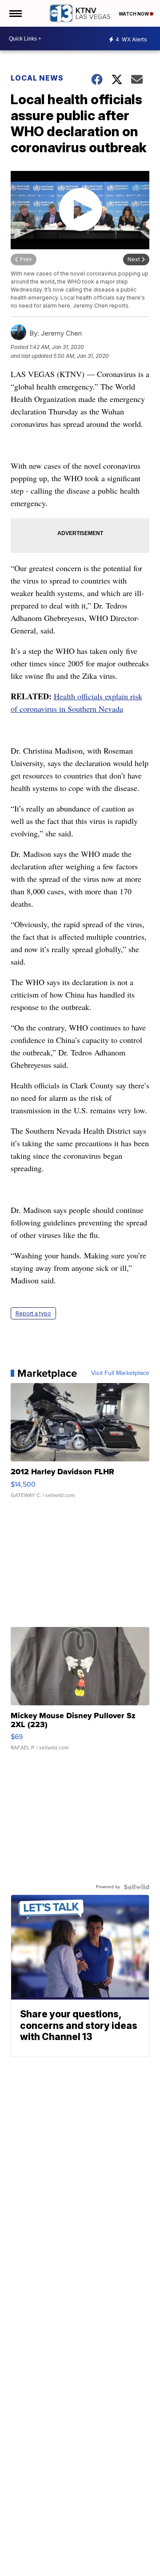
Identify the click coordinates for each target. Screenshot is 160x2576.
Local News (37, 78)
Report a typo (33, 1313)
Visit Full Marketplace (120, 1373)
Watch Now (134, 14)
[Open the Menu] (15, 13)
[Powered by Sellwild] (136, 1887)
